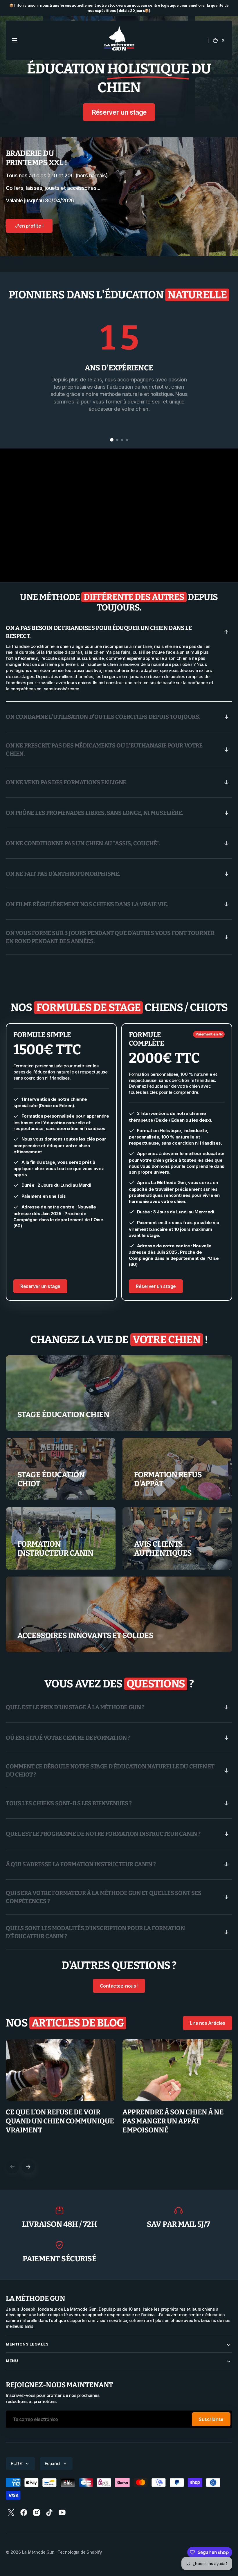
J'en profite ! (29, 226)
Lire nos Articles (208, 2023)
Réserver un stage (119, 112)
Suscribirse (211, 2419)
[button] (15, 40)
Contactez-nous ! (119, 1986)
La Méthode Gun (39, 2552)
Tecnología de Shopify (80, 2552)
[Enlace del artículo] (61, 2096)
